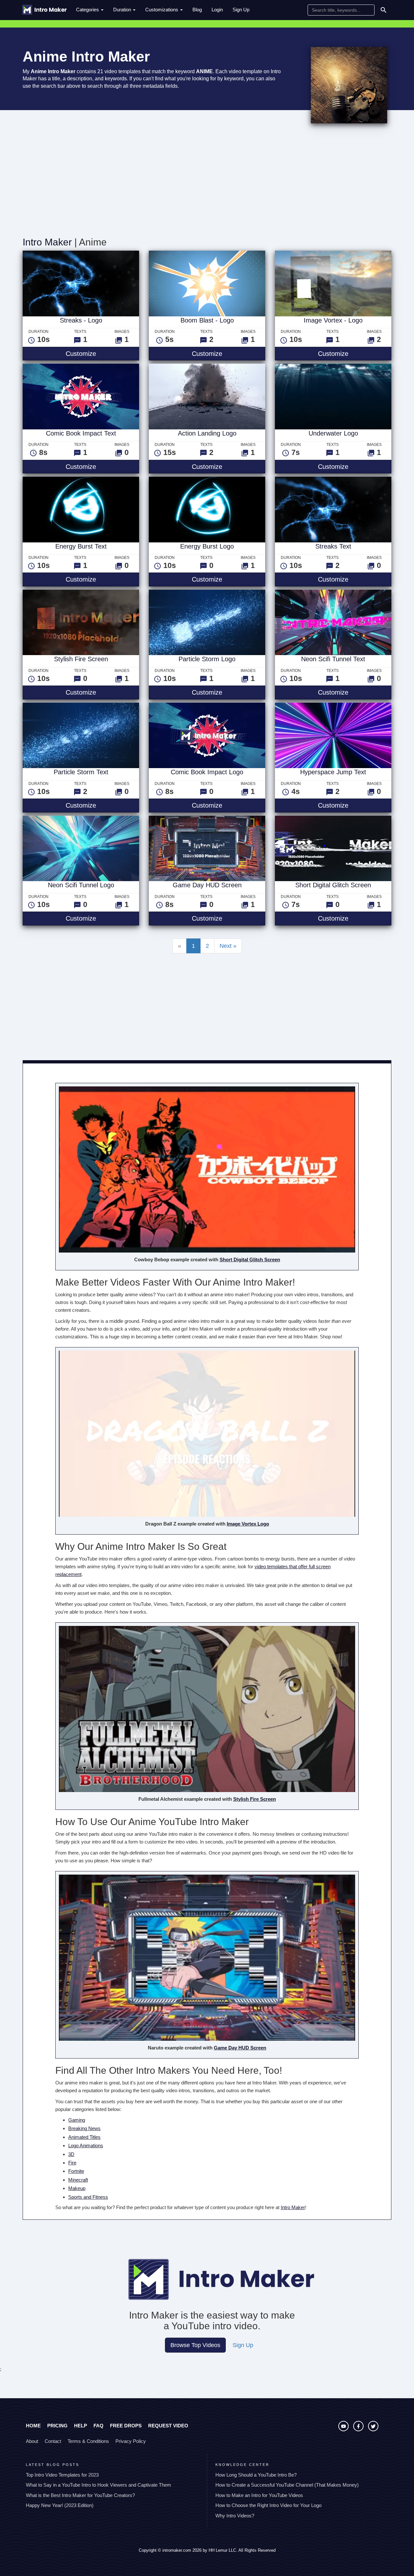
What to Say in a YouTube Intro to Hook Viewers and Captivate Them (98, 2485)
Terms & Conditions (88, 2441)
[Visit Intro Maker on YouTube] (344, 2429)
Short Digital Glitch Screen (250, 1260)
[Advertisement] (207, 182)
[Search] (384, 10)
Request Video (168, 2426)
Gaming (77, 2120)
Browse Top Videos (195, 2345)
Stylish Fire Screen (255, 1799)
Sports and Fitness (88, 2197)
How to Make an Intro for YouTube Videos (259, 2495)
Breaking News (84, 2128)
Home (33, 2426)
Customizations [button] (162, 10)
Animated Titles (84, 2137)
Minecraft (78, 2180)
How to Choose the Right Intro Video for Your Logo (268, 2505)
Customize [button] (102, 353)
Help (81, 2426)
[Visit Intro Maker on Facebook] (359, 2429)
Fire (72, 2163)
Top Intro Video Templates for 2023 (62, 2475)
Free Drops (126, 2426)
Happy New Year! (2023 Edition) (60, 2505)
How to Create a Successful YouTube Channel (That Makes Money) (287, 2485)
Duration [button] (123, 10)
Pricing (57, 2426)
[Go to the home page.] (44, 10)
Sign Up (241, 10)
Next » (228, 946)
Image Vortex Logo (248, 1524)
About (32, 2441)
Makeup (77, 2188)
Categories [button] (88, 10)
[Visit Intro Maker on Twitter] (373, 2429)
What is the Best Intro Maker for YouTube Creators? (80, 2495)
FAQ (98, 2426)
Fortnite (76, 2171)
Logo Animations (86, 2145)
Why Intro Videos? (235, 2516)
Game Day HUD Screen (240, 2048)
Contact (53, 2441)
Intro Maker (47, 242)
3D (71, 2154)
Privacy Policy (131, 2441)
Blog (197, 10)
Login (217, 10)
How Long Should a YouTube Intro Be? (256, 2475)
